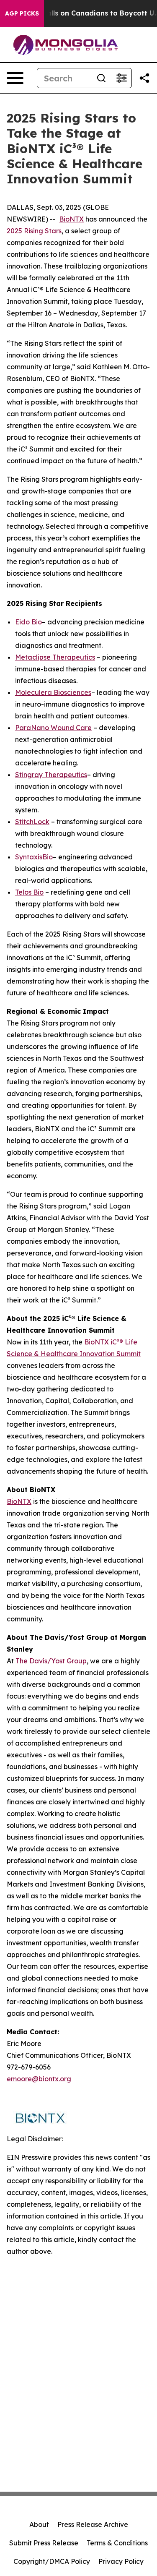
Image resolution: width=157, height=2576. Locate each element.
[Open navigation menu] (15, 78)
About (39, 2524)
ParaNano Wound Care (53, 728)
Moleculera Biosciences (53, 692)
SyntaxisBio (34, 857)
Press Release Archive (93, 2524)
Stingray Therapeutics (51, 775)
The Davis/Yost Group (51, 1661)
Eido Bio (28, 622)
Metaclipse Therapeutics (55, 657)
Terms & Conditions (117, 2543)
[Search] (101, 78)
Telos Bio (29, 892)
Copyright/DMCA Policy (52, 2561)
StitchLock (32, 822)
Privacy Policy (121, 2561)
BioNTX (71, 219)
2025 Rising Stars (34, 231)
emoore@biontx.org (39, 2079)
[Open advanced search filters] (121, 78)
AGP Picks (22, 13)
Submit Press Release (44, 2543)
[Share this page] (144, 78)
